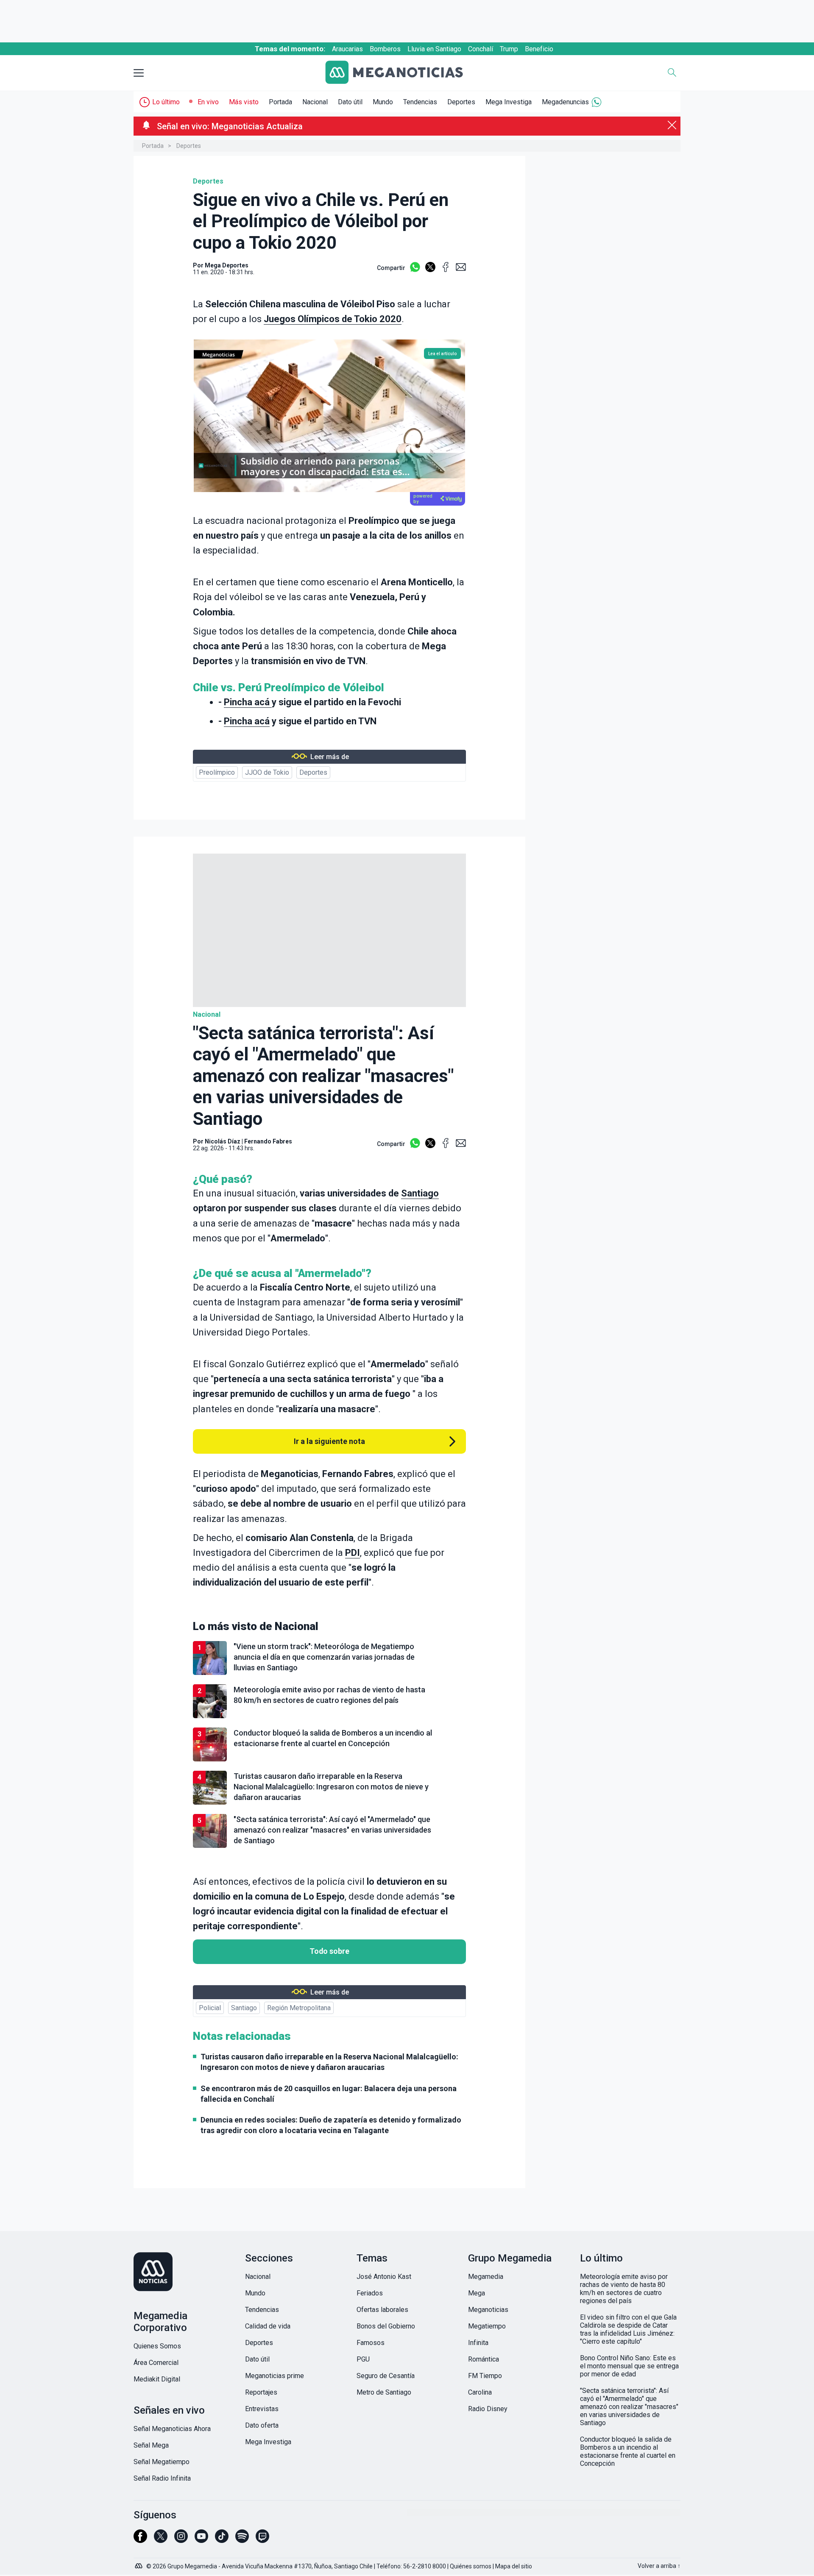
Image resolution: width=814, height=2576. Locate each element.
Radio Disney (488, 2409)
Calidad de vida (268, 2326)
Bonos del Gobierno (386, 2326)
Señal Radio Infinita (162, 2478)
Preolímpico (217, 772)
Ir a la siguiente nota (329, 1441)
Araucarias (347, 49)
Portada (280, 102)
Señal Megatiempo (162, 2462)
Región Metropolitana (299, 2008)
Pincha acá (248, 702)
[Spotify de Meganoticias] (242, 2540)
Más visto (244, 102)
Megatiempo (487, 2326)
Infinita (478, 2343)
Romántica (484, 2359)
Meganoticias (488, 2310)
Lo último (166, 102)
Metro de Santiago (384, 2392)
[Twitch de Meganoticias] (262, 2540)
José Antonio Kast (384, 2277)
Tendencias (420, 102)
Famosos (371, 2343)
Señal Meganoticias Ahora (172, 2429)
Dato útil (350, 102)
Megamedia (486, 2277)
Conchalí (481, 49)
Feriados (370, 2293)
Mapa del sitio (514, 2566)
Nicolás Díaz (223, 1141)
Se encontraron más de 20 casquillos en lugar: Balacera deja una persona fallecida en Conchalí (329, 2094)
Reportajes (261, 2392)
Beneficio (539, 49)
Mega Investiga (509, 102)
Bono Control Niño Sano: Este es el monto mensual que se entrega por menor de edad (629, 2366)
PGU (363, 2359)
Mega (477, 2293)
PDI (353, 1553)
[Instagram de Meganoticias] (181, 2540)
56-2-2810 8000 (425, 2566)
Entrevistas (262, 2409)
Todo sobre (329, 1951)
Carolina (480, 2392)
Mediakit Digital (157, 2379)
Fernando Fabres (268, 1141)
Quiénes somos (471, 2566)
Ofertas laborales (382, 2310)
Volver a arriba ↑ (659, 2566)
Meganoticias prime (275, 2376)
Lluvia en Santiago (434, 49)
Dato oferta (262, 2425)
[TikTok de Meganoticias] (222, 2540)
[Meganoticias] (401, 73)
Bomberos (385, 49)
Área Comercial (156, 2363)
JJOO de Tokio (267, 772)
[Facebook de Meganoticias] (140, 2540)
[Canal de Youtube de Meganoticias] (201, 2540)
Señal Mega (151, 2445)
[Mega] (139, 2564)
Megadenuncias (565, 102)
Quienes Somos (157, 2346)
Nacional (315, 102)
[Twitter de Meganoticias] (161, 2540)
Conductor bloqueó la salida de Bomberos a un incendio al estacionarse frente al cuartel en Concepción (628, 2451)
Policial (210, 2008)
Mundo (383, 102)
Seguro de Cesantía (386, 2376)
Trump (509, 49)
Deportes (461, 102)
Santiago (420, 1193)
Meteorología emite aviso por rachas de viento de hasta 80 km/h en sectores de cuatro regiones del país (624, 2289)
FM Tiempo (485, 2376)
